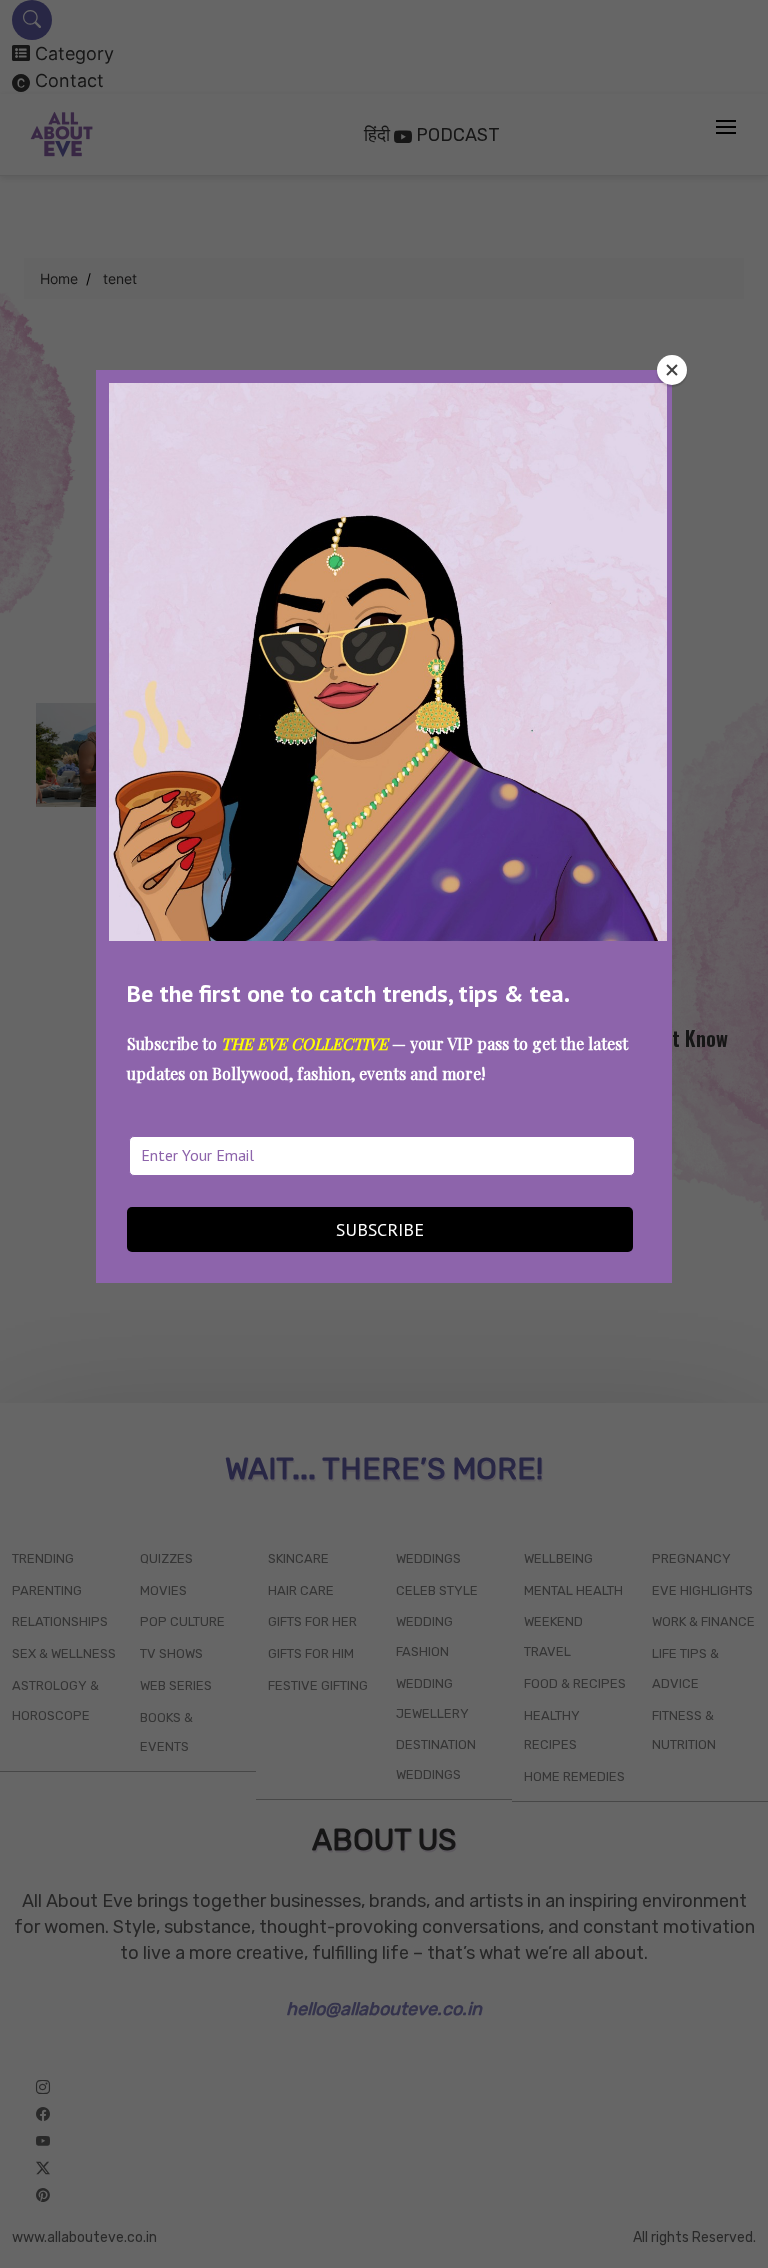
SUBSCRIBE (380, 1229)
